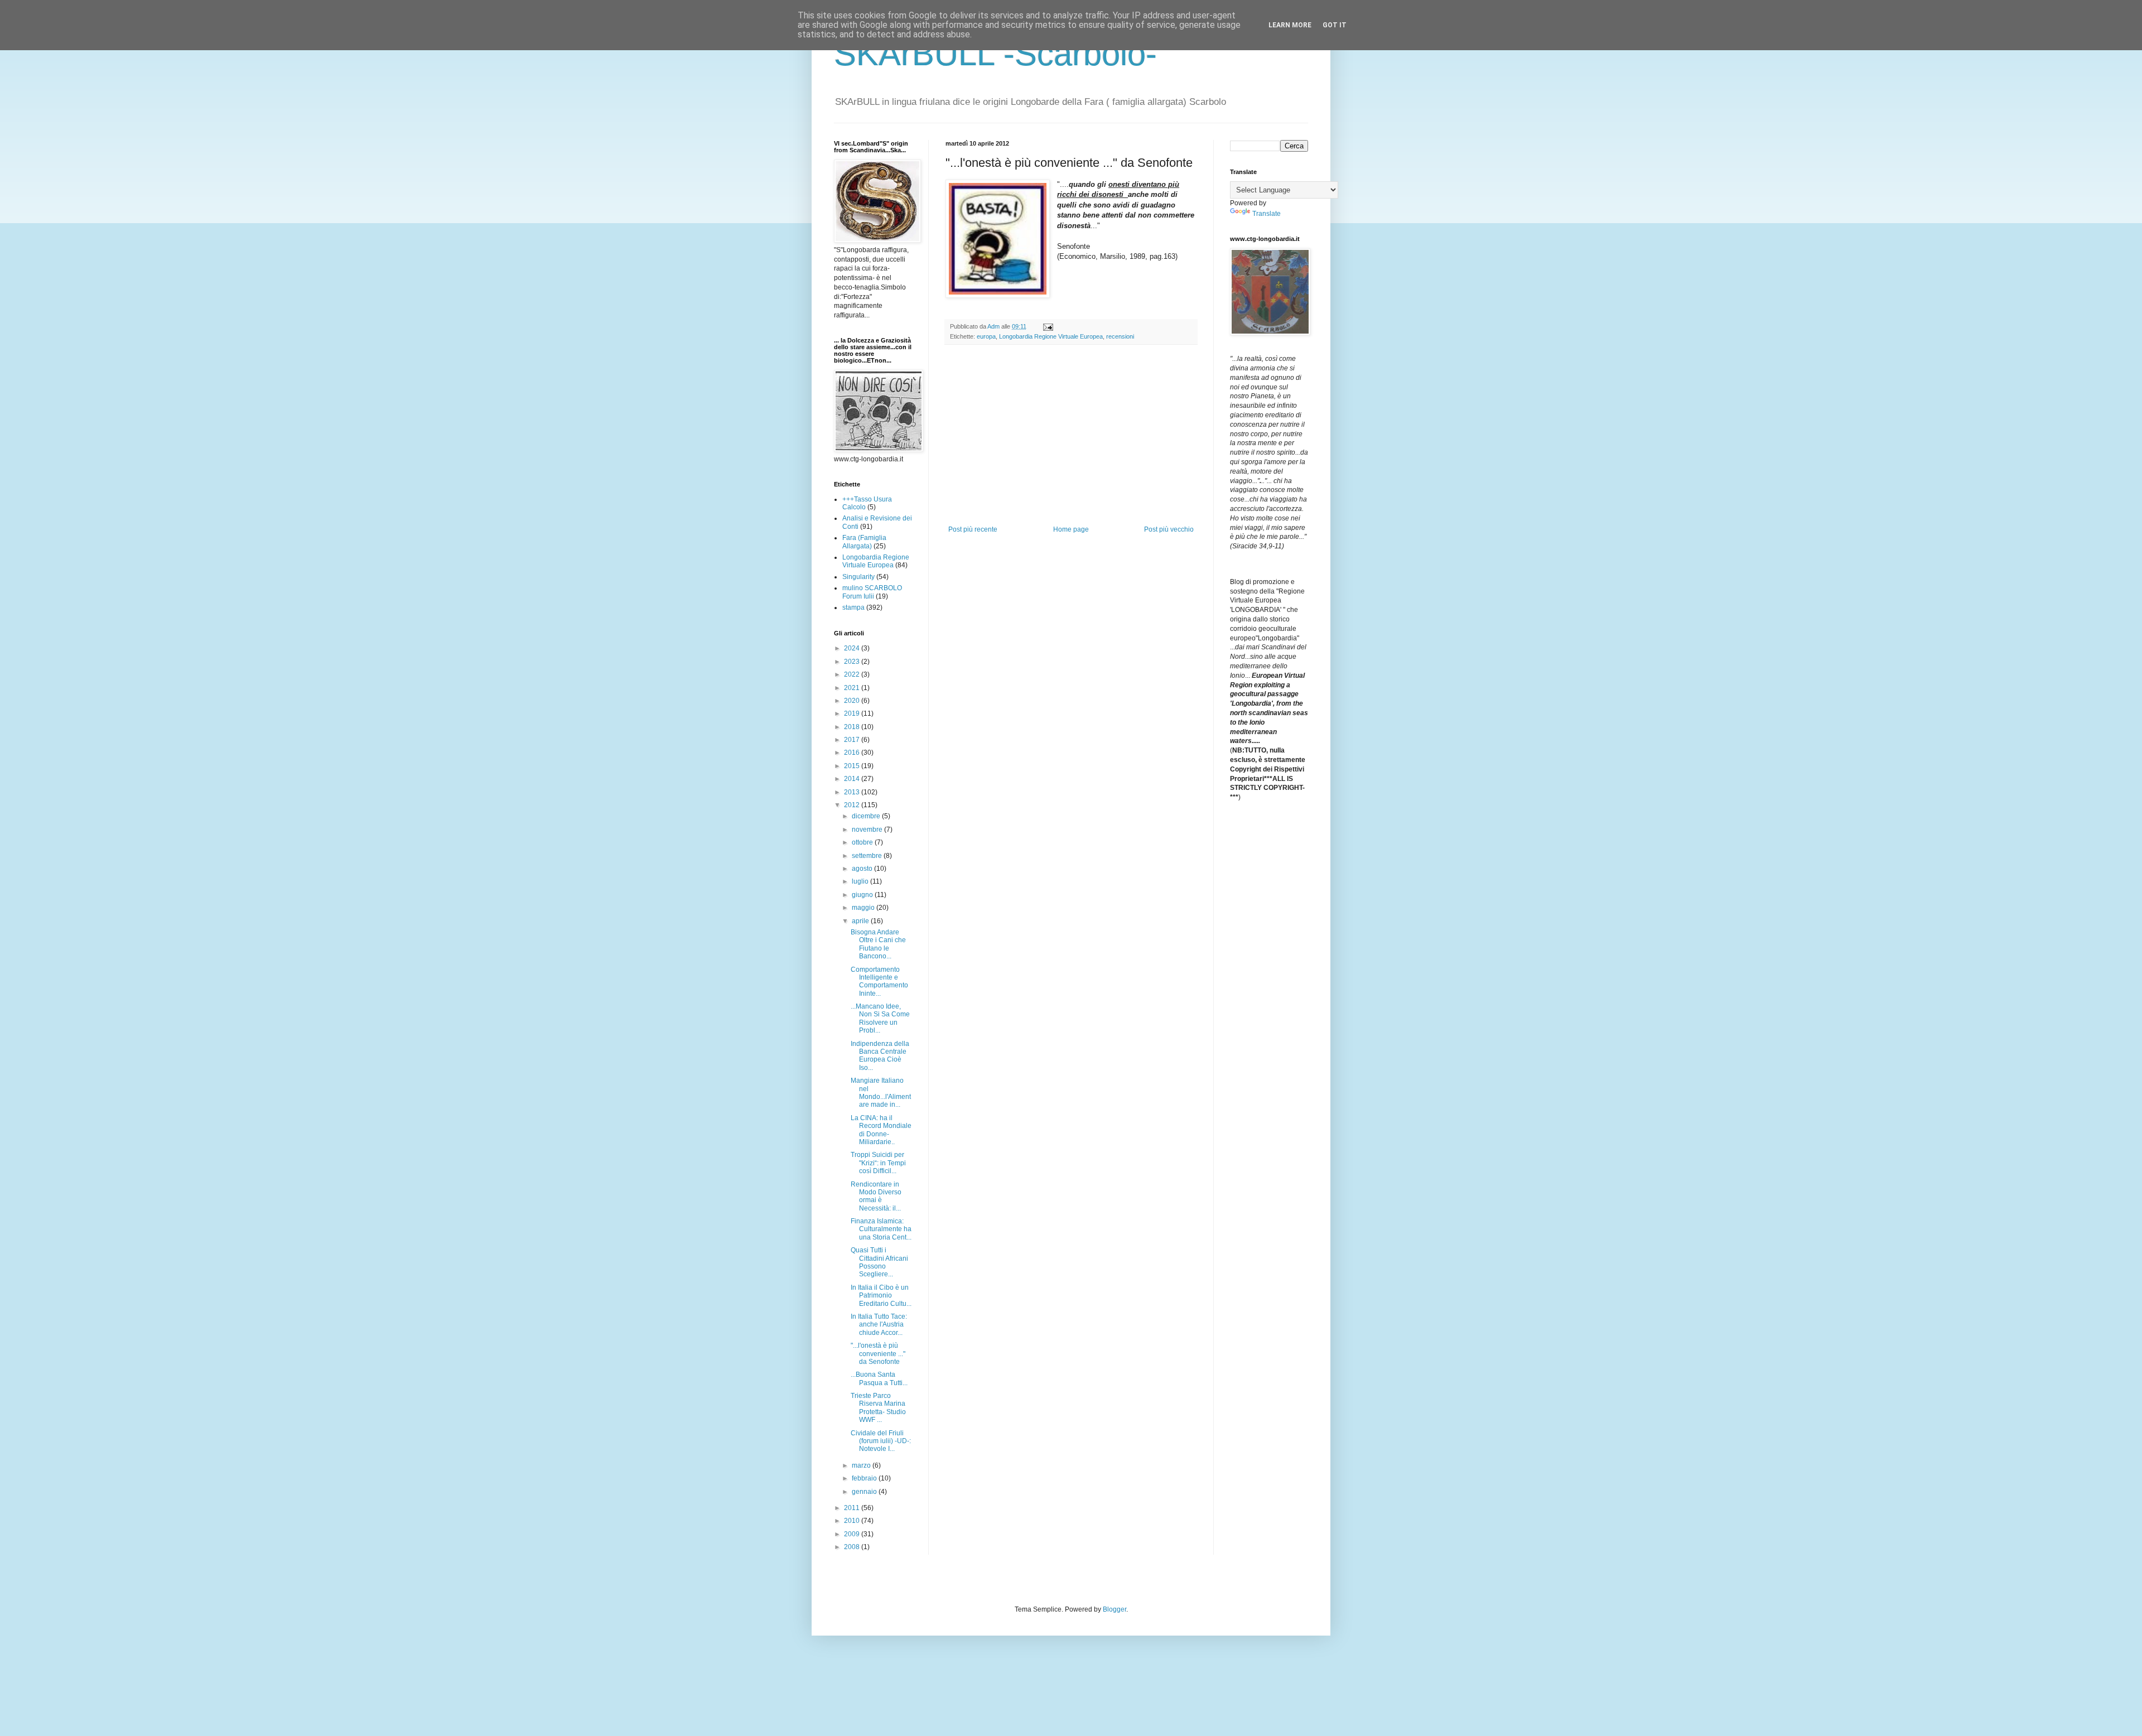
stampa (853, 607)
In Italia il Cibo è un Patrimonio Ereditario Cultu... (881, 1296)
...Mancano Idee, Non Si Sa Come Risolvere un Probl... (880, 1018)
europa (986, 336)
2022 (853, 674)
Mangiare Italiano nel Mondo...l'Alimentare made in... (881, 1093)
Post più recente (973, 529)
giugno (863, 895)
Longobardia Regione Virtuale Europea (1051, 336)
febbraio (865, 1478)
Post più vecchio (1169, 529)
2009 (853, 1534)
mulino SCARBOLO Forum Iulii (872, 592)
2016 (853, 753)
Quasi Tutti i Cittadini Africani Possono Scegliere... (879, 1262)
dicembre (867, 816)
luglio (861, 881)
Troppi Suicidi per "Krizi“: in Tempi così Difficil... (878, 1163)
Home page (1071, 529)
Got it (1335, 25)
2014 (853, 779)
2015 (853, 766)
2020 (853, 701)
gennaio (865, 1492)
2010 (853, 1521)
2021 (853, 688)
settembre (868, 856)
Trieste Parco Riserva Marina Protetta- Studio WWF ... (878, 1408)
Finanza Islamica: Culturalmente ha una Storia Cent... (881, 1229)
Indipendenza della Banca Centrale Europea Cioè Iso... (880, 1056)
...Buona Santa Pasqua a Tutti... (879, 1378)
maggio (864, 908)
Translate (1267, 214)
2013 (853, 792)
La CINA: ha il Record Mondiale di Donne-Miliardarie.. (881, 1130)
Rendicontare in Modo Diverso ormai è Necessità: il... (876, 1196)
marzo (862, 1465)
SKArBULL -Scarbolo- (995, 54)
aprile (861, 921)
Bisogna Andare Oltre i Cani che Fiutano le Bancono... (878, 944)
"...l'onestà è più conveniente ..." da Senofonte (878, 1354)
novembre (868, 830)
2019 (853, 713)
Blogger (1115, 1609)
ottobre (863, 842)
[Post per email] (1048, 326)
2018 (853, 727)
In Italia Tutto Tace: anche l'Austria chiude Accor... (879, 1325)
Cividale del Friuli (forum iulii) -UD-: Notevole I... (881, 1441)
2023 (853, 662)
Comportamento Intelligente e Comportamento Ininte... (879, 982)
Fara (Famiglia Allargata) (864, 542)
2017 (853, 740)
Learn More (1290, 25)
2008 (853, 1547)
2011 (853, 1508)
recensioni (1120, 336)
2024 (853, 648)
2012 (853, 805)
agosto (863, 869)
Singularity (858, 577)
